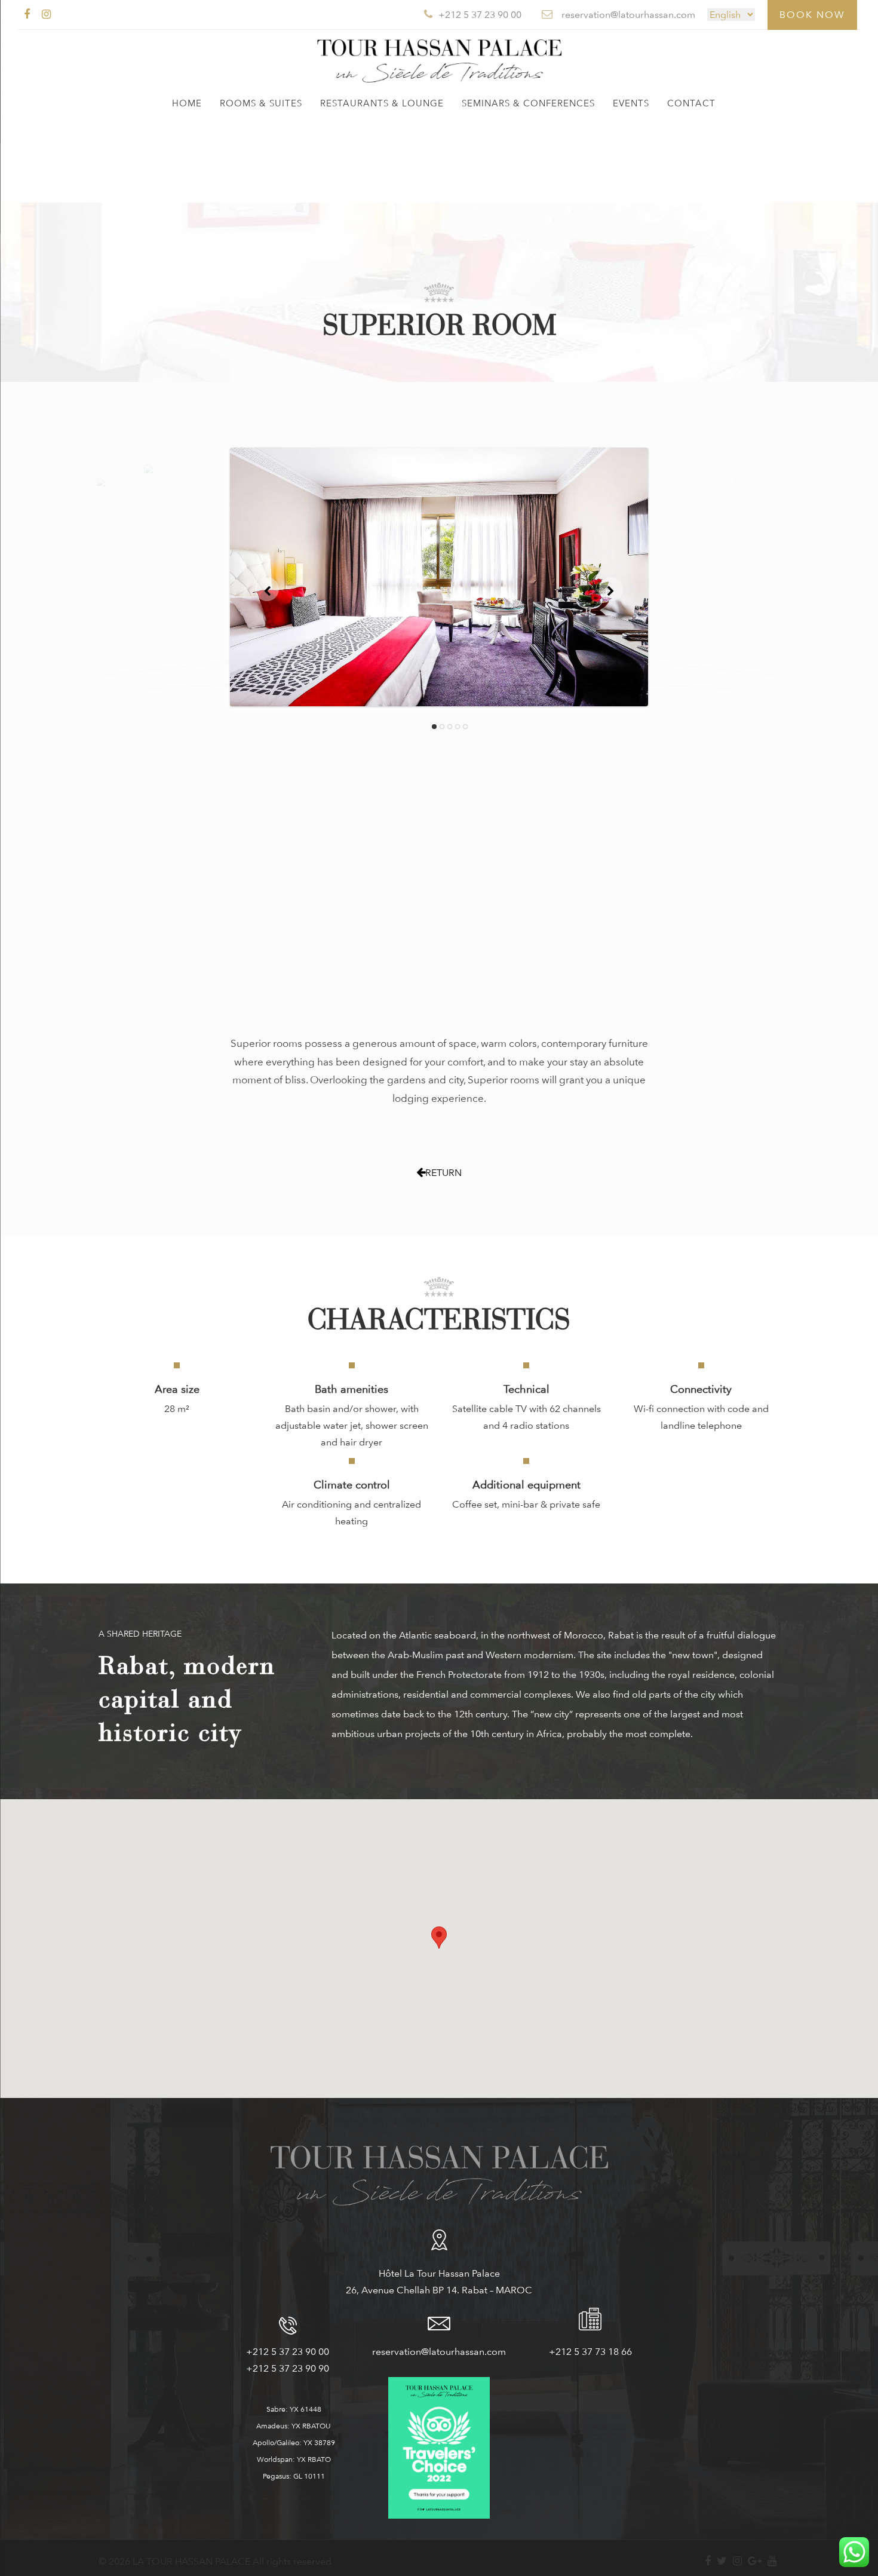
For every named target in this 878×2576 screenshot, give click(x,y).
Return (443, 1173)
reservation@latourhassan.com (439, 2352)
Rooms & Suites (261, 103)
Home (187, 103)
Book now (812, 15)
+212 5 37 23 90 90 (288, 2368)
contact (691, 103)
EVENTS (631, 103)
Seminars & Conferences (528, 103)
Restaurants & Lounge (382, 103)
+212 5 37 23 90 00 (288, 2352)
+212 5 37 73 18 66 (590, 2352)
